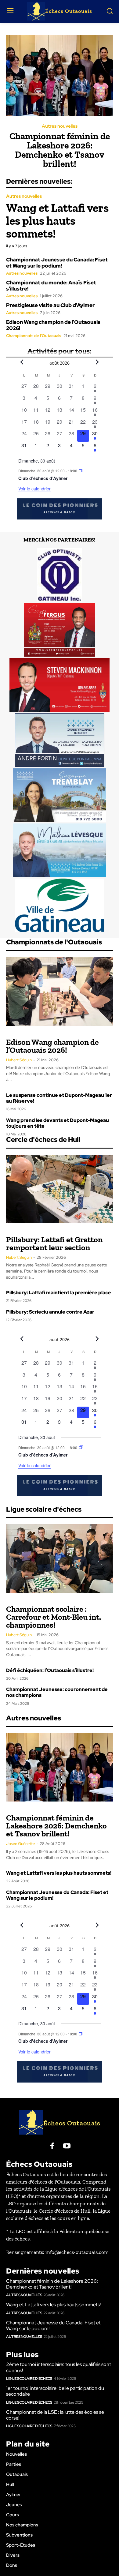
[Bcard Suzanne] (60, 795)
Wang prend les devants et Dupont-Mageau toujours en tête (58, 1123)
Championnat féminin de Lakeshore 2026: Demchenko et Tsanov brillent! (60, 150)
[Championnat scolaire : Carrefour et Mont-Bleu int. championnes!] (60, 1558)
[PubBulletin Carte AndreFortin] (60, 740)
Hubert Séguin (19, 1060)
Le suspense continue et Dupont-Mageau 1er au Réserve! (59, 1098)
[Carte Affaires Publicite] (60, 630)
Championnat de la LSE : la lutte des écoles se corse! (55, 2415)
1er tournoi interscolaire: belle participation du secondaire (55, 2391)
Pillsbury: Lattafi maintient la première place (59, 1293)
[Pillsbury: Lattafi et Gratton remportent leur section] (60, 1189)
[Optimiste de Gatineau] (60, 575)
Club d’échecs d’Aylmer (43, 478)
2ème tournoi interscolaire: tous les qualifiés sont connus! (59, 2367)
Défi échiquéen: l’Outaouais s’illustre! (50, 1670)
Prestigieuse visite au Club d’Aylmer (50, 305)
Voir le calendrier (34, 489)
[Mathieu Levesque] (60, 850)
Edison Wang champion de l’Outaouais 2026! (53, 325)
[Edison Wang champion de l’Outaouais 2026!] (60, 992)
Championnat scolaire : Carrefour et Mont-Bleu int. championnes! (54, 1617)
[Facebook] (52, 2147)
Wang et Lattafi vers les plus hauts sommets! (57, 221)
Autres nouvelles (24, 196)
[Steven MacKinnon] (60, 685)
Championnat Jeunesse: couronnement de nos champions (57, 1692)
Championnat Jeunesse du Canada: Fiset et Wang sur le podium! (57, 263)
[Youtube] (67, 2147)
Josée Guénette (20, 1844)
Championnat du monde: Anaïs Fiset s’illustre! (51, 286)
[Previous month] (22, 362)
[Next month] (97, 362)
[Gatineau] (60, 905)
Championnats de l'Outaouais (34, 336)
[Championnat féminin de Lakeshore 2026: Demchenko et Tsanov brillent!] (60, 76)
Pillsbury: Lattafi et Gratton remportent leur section (54, 1243)
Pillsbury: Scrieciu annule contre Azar (50, 1312)
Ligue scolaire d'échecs (29, 2379)
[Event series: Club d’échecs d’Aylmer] (81, 471)
